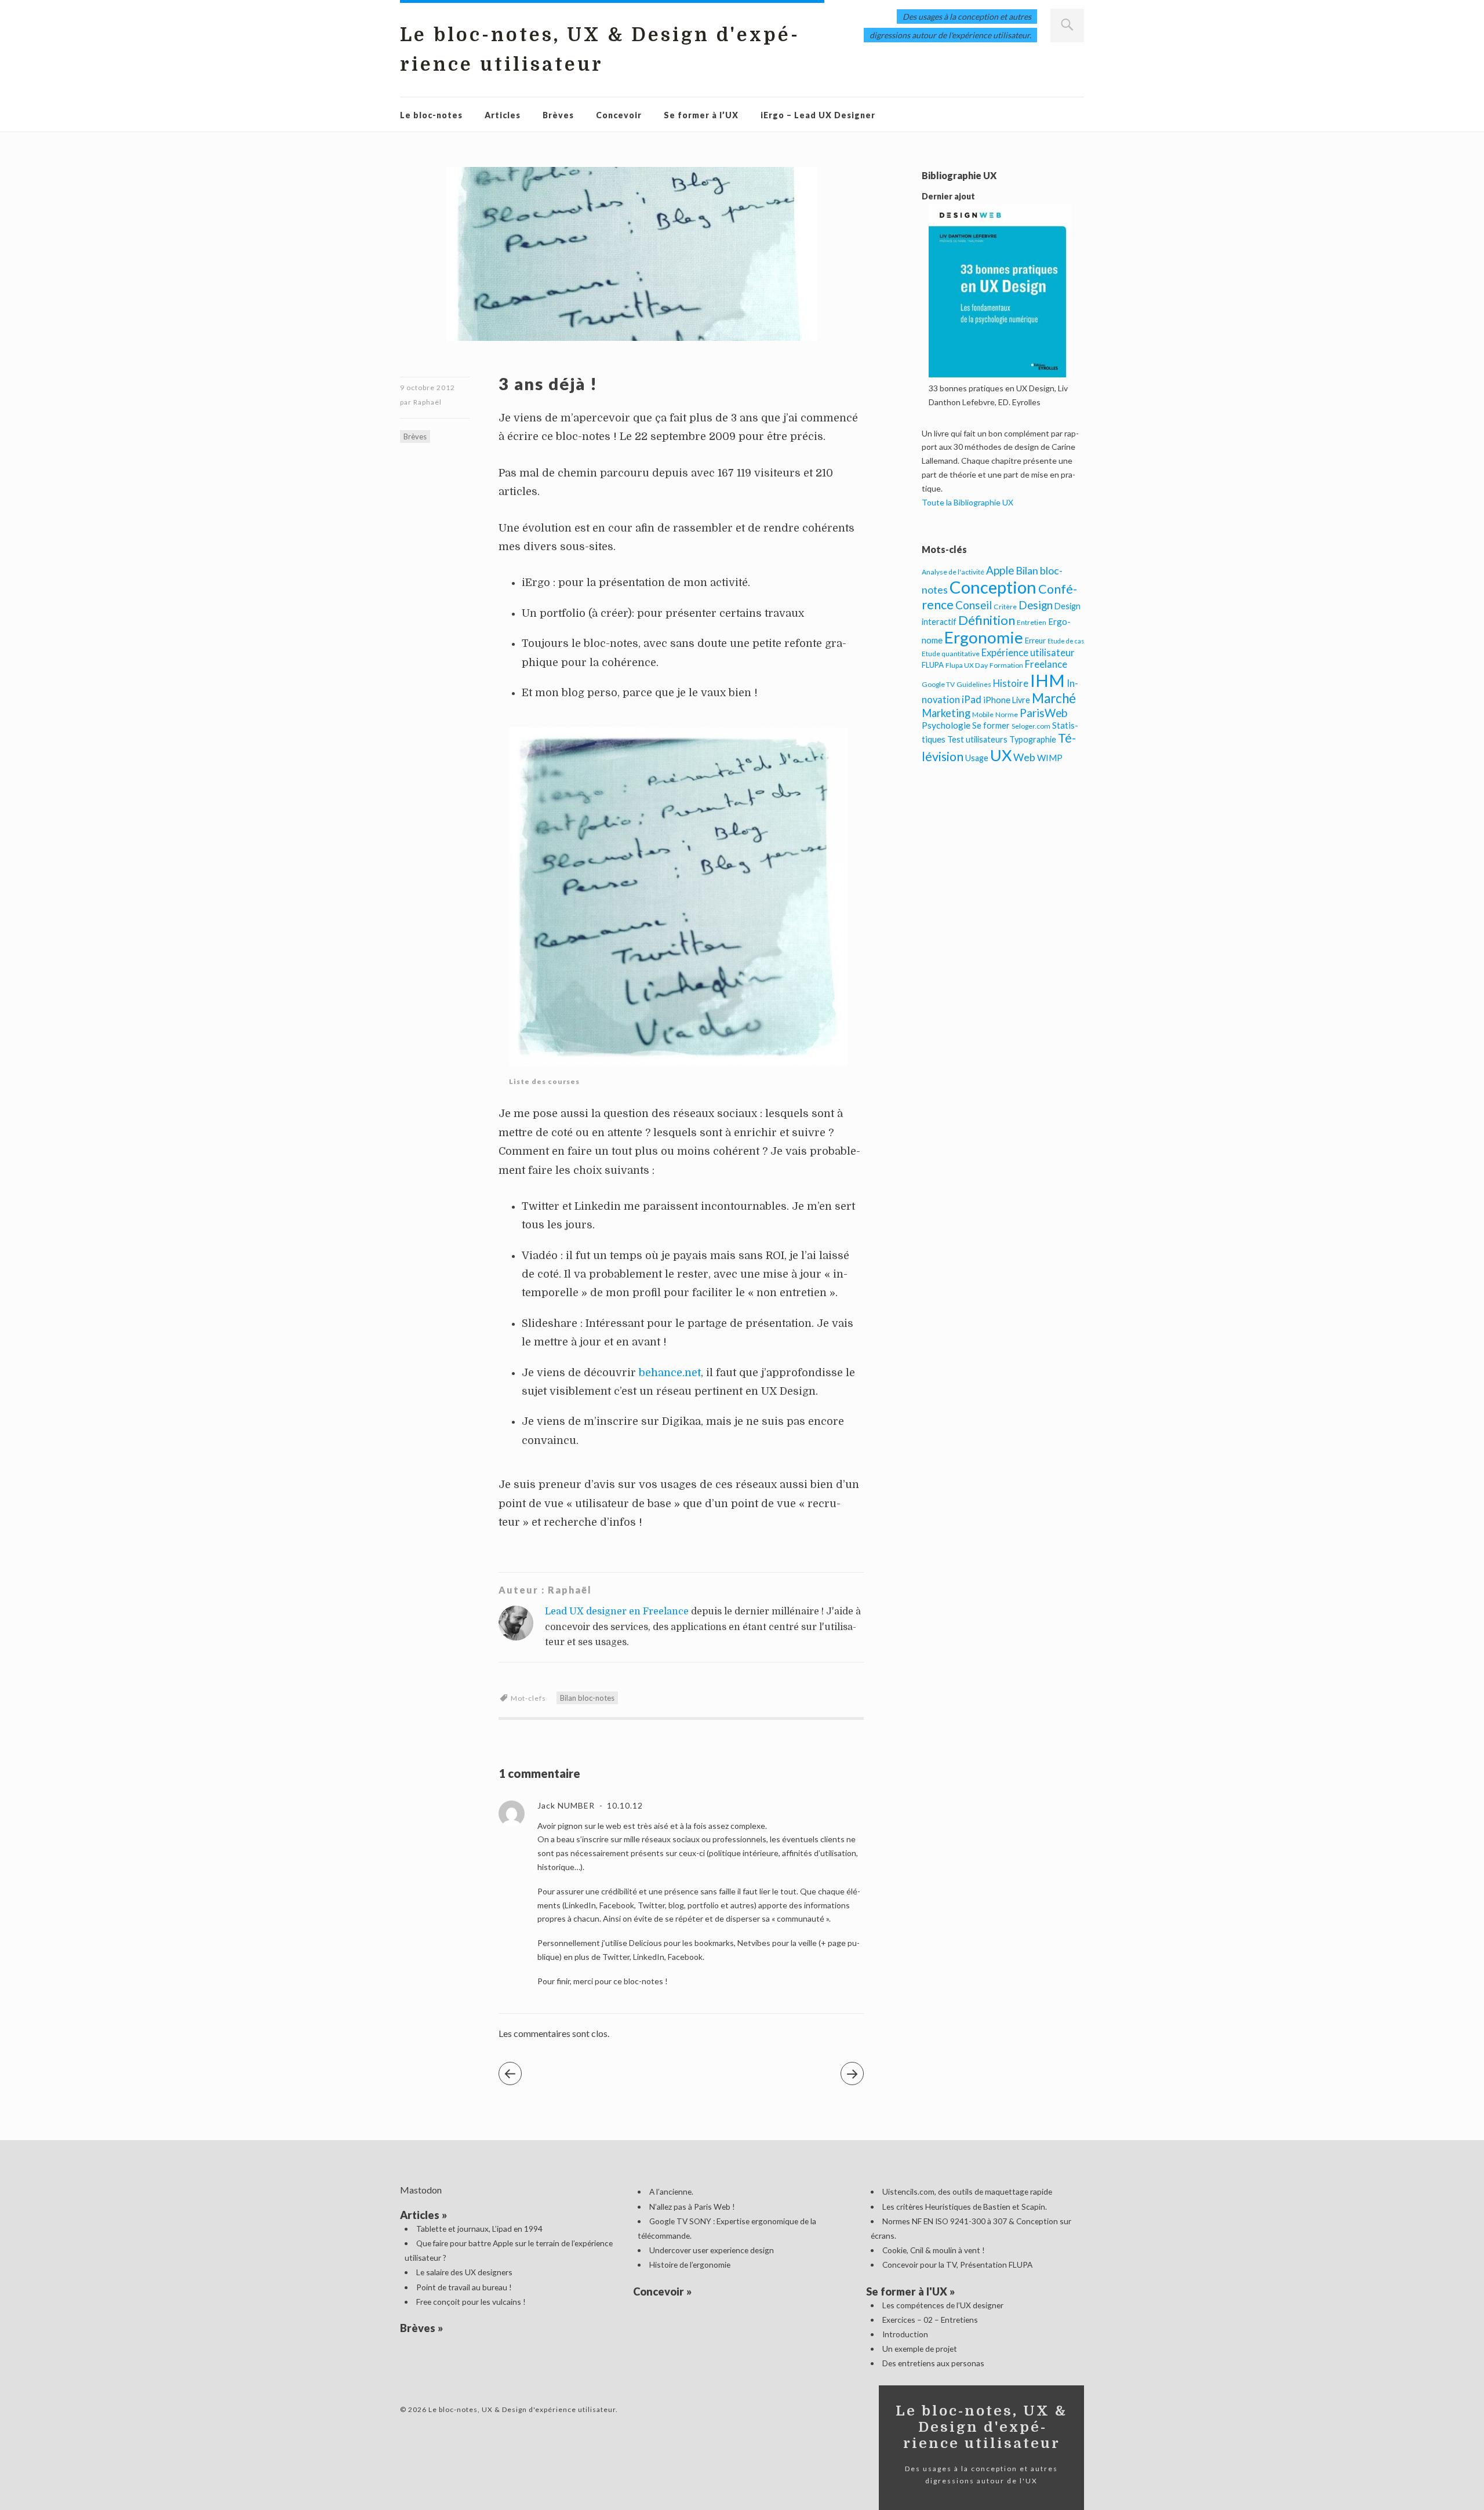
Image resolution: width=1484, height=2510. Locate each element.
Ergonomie (984, 637)
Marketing (946, 713)
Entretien (1032, 622)
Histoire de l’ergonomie (690, 2265)
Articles (503, 115)
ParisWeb (1043, 713)
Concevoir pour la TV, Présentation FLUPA (957, 2265)
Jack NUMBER (566, 1805)
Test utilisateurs (977, 739)
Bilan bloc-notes (587, 1698)
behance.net (668, 1373)
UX (1001, 755)
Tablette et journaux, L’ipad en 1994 (479, 2229)
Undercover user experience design (712, 2250)
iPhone (997, 700)
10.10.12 (624, 1805)
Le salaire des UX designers (464, 2272)
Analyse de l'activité (953, 572)
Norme (1007, 714)
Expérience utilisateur (1028, 653)
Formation (1006, 665)
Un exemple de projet (920, 2349)
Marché (1054, 698)
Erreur (1035, 641)
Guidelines (974, 684)
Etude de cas (1066, 641)
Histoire (1011, 683)
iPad (972, 699)
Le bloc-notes (431, 115)
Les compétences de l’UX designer (943, 2305)
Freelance (1046, 664)
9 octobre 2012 (428, 388)
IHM (1047, 680)
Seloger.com (1031, 726)
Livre (1021, 700)
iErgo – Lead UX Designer (818, 115)
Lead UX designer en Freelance (617, 1612)
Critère (1005, 607)
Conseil (974, 605)
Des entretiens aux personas (933, 2363)
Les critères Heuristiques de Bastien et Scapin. (965, 2207)
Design (1036, 605)
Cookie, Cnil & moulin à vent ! (934, 2250)
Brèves (558, 115)
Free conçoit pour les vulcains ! (471, 2302)
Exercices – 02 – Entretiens (930, 2320)
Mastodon (421, 2190)
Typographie (1033, 739)
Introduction (905, 2334)
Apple (1000, 570)
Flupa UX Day (967, 665)
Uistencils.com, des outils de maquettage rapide (967, 2191)
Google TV (938, 684)
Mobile (983, 714)
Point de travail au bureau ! (464, 2287)
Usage (977, 758)
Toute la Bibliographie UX (967, 502)
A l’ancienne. (671, 2191)
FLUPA (933, 665)
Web (1024, 757)
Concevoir (619, 115)
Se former (991, 725)
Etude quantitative (951, 654)
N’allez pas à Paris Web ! (692, 2207)
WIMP (1050, 758)
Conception (993, 587)
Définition (987, 620)
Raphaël (428, 402)
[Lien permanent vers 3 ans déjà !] (632, 352)
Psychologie (946, 725)
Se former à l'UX (907, 2291)
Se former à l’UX (701, 115)
